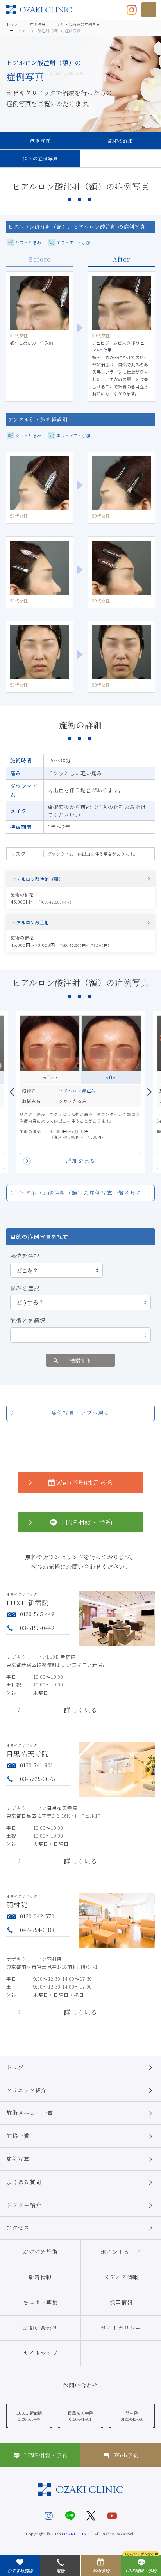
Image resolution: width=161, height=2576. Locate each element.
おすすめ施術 (40, 2252)
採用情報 (121, 2302)
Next (149, 1092)
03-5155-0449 (37, 1628)
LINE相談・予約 (87, 1522)
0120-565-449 (37, 1614)
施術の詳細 (121, 141)
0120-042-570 (37, 1916)
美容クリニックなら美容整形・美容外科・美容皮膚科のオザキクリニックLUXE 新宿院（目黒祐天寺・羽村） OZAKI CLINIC (39, 10)
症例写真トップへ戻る (80, 1413)
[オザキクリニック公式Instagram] (132, 9)
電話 (60, 2571)
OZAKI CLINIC (77, 2534)
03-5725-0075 (38, 1779)
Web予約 (127, 2455)
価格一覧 (18, 2136)
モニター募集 (40, 2302)
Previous (12, 1092)
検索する (80, 1360)
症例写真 (40, 141)
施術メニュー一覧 (30, 2113)
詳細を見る (81, 1161)
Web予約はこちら (85, 1482)
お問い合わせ (40, 2328)
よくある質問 (24, 2182)
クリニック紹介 (27, 2090)
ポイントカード (121, 2252)
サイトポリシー (121, 2328)
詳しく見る (81, 1711)
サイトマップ (41, 2353)
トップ (15, 2067)
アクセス (18, 2227)
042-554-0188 (37, 1930)
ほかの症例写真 (40, 158)
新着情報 (40, 2277)
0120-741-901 (36, 1765)
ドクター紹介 (24, 2205)
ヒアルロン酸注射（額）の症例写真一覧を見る (80, 1193)
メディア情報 (121, 2277)
